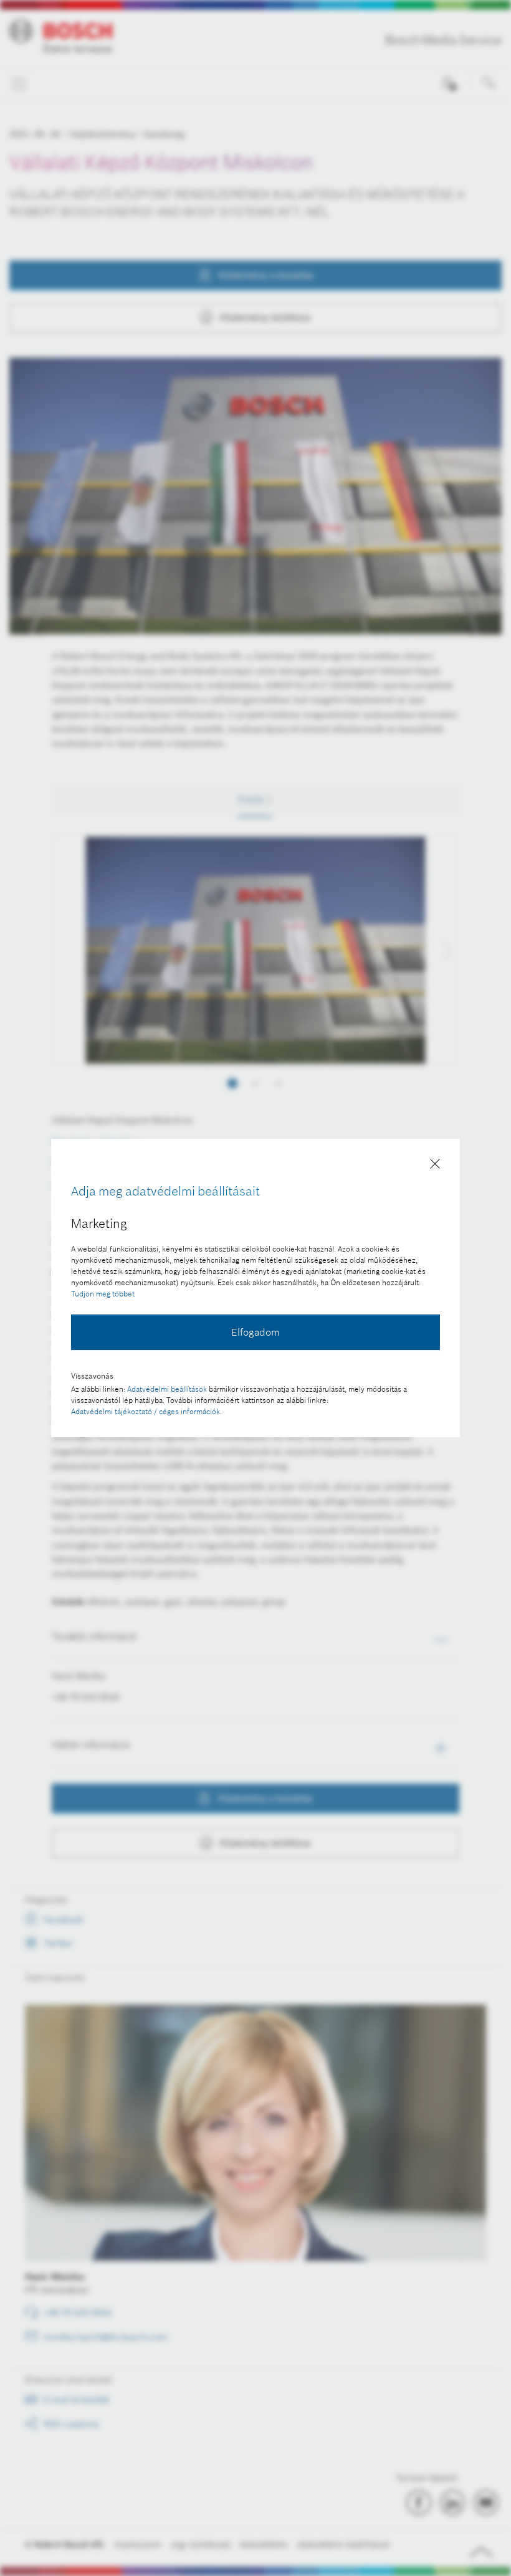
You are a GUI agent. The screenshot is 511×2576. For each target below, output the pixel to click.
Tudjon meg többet (103, 1294)
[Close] (435, 1166)
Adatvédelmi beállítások (167, 1389)
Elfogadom (255, 1332)
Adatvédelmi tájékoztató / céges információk (146, 1411)
